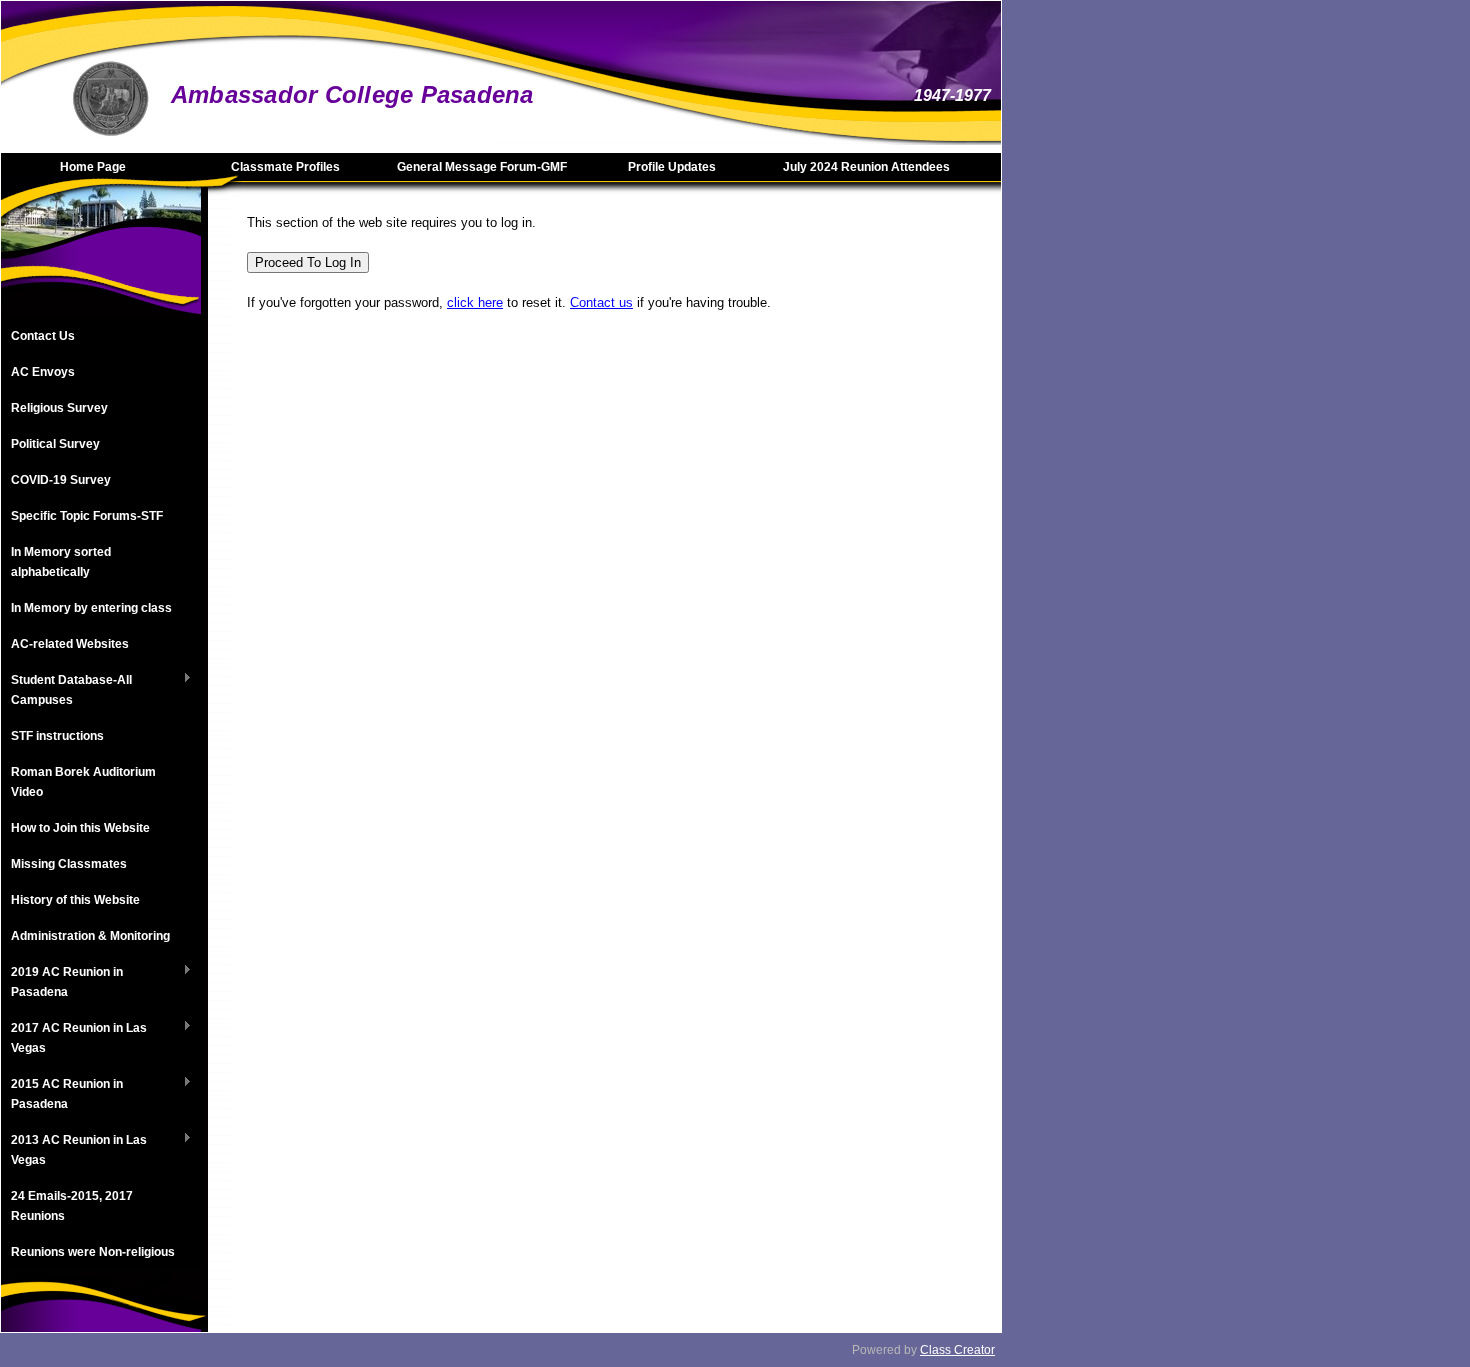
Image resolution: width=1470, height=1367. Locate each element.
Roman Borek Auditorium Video (83, 782)
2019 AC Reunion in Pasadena (62, 982)
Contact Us (43, 336)
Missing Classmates (69, 864)
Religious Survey (59, 408)
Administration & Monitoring (90, 936)
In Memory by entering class (91, 608)
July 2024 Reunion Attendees (866, 167)
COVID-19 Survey (61, 480)
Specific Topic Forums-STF (87, 516)
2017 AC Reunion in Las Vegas (74, 1038)
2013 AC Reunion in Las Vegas (74, 1150)
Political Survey (55, 444)
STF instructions (57, 736)
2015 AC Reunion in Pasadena (62, 1094)
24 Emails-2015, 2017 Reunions (72, 1206)
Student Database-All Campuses (66, 690)
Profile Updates (672, 167)
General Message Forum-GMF (482, 167)
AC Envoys (43, 372)
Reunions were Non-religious (93, 1252)
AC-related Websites (70, 644)
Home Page (93, 167)
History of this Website (75, 900)
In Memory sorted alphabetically (61, 562)
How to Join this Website (80, 828)
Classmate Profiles (285, 167)
